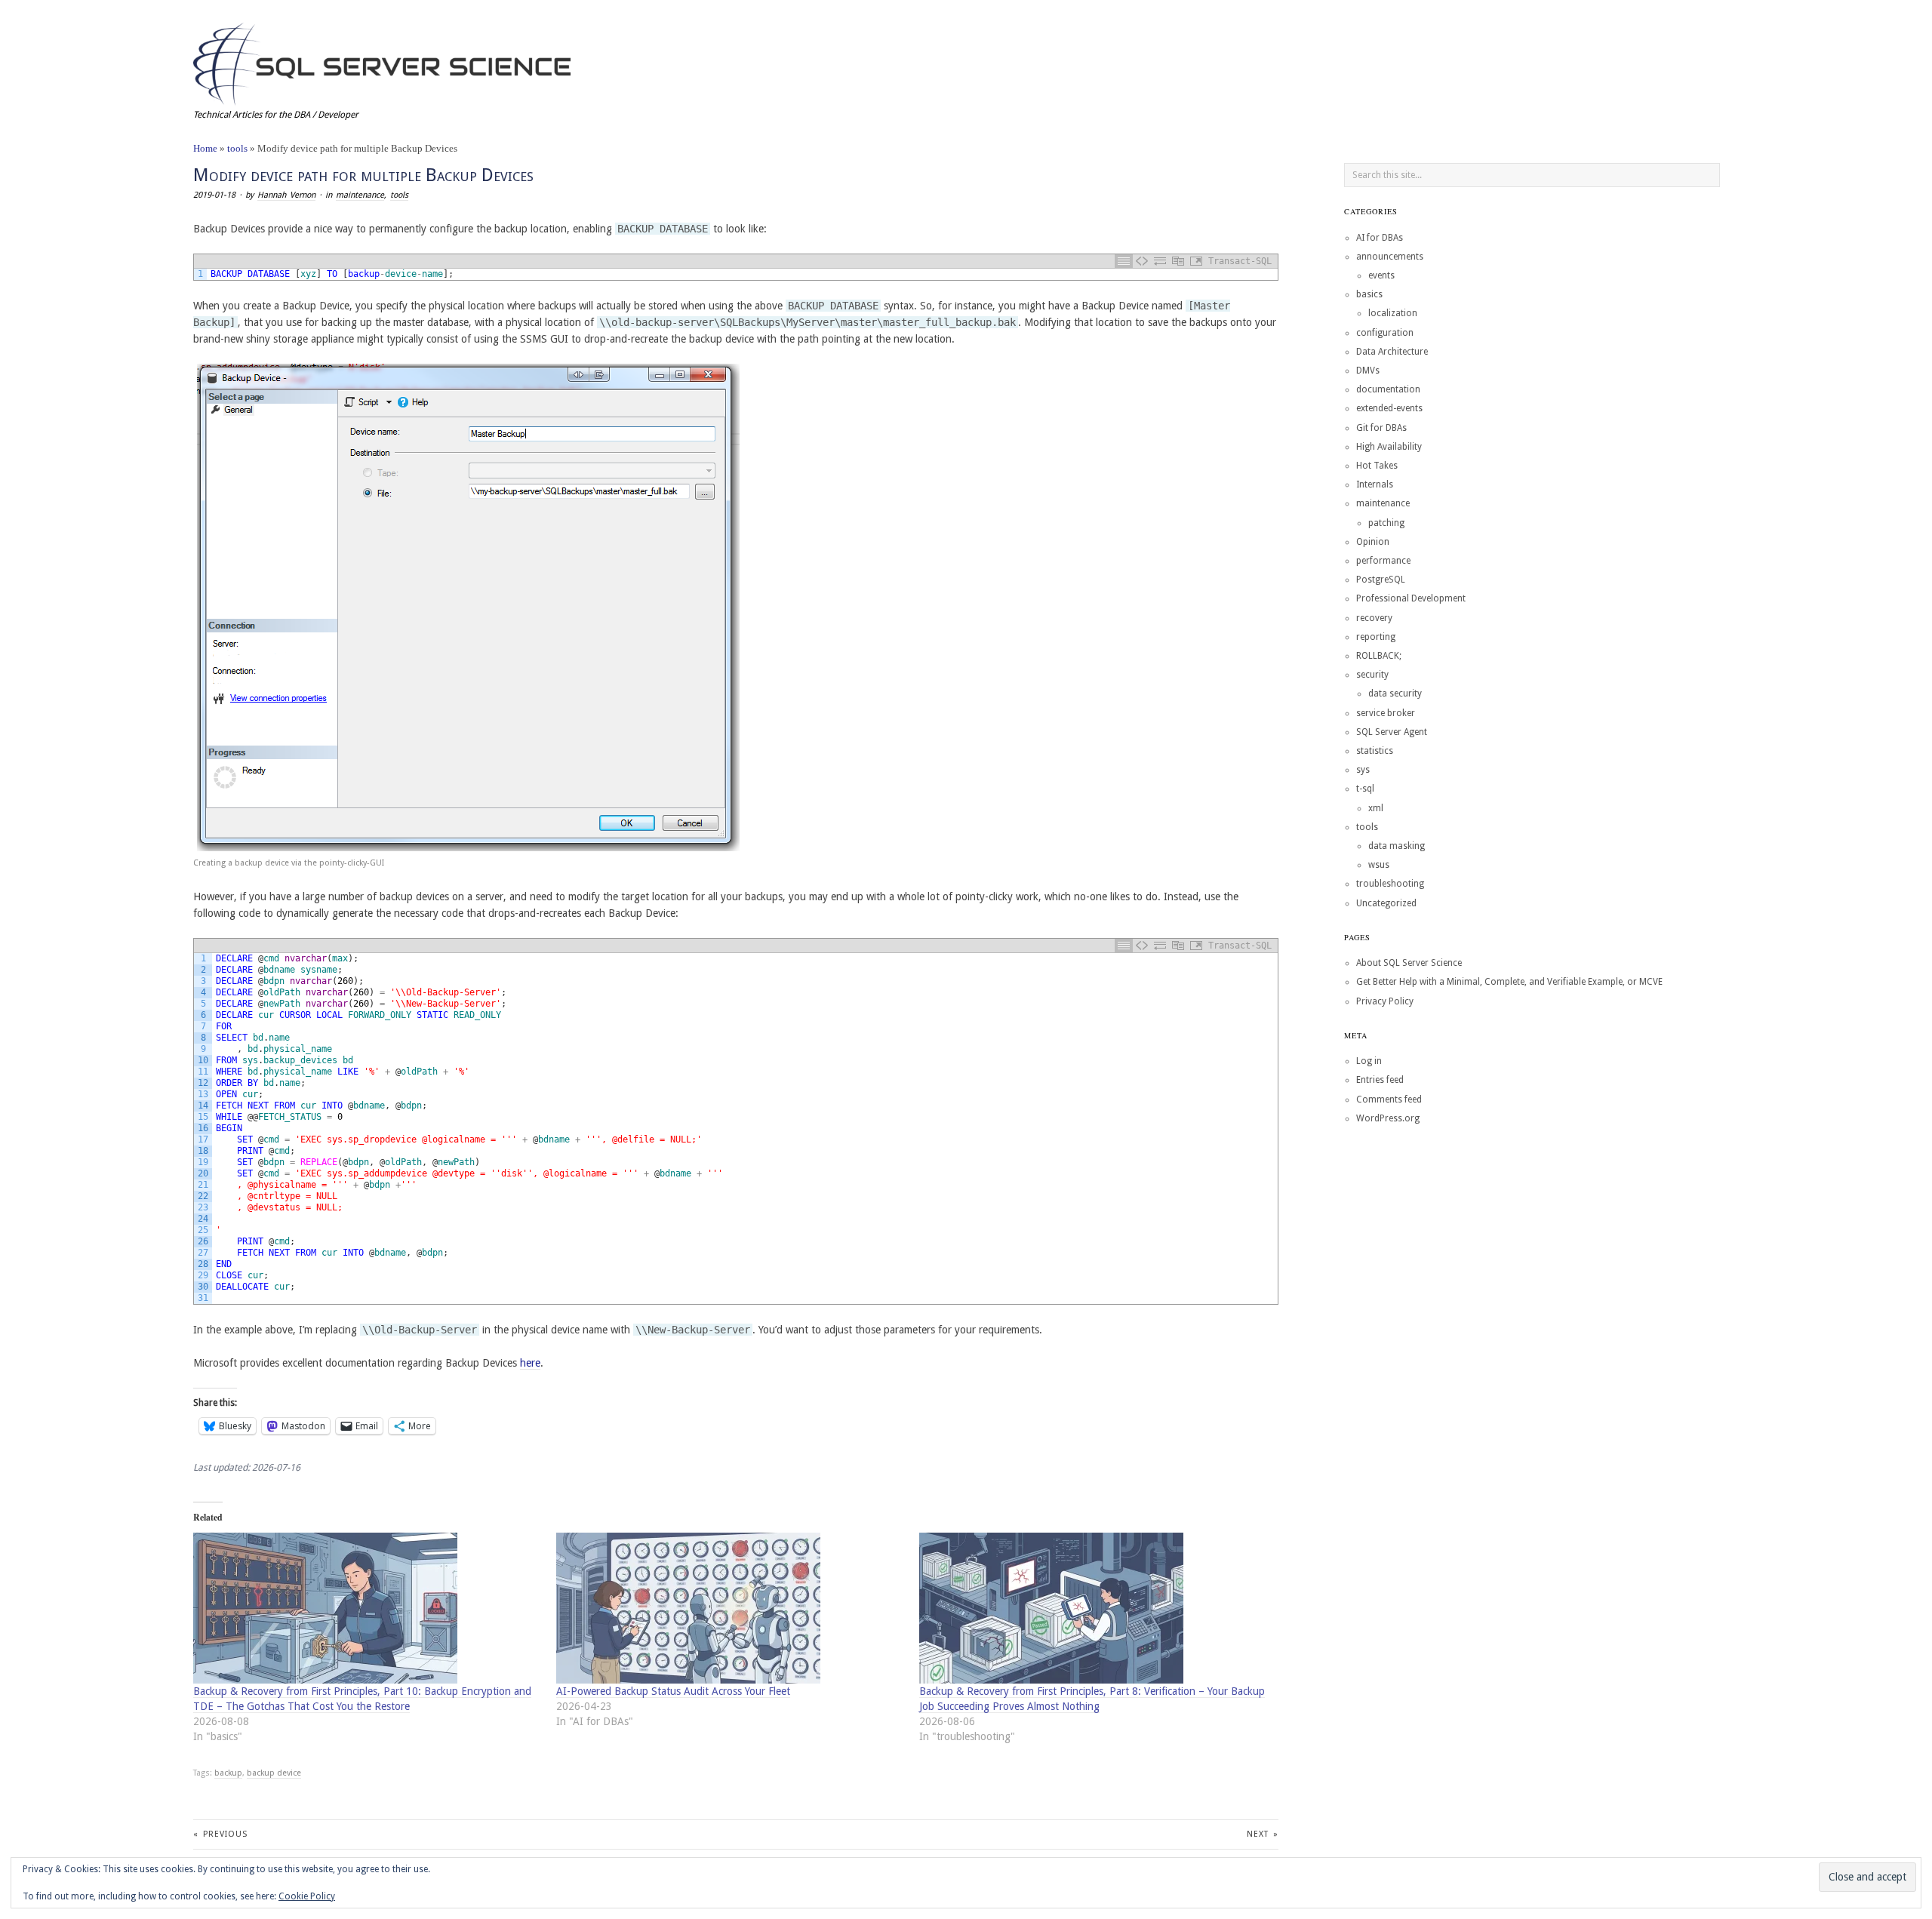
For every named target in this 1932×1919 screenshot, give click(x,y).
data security (1395, 693)
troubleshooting (1390, 884)
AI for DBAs (1380, 238)
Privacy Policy (1385, 1001)
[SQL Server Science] (382, 62)
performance (1383, 561)
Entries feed (1380, 1080)
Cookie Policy (307, 1896)
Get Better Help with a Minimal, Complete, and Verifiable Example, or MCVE (1509, 982)
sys (1363, 770)
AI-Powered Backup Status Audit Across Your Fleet (673, 1691)
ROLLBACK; (1379, 656)
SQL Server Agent (1392, 732)
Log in (1369, 1061)
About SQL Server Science (1409, 963)
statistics (1375, 751)
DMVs (1368, 371)
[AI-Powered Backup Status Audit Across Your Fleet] (730, 1608)
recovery (1374, 618)
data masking (1397, 846)
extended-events (1389, 408)
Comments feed (1389, 1099)
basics (1369, 294)
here (530, 1363)
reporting (1376, 637)
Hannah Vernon (286, 195)
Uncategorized (1386, 903)
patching (1386, 523)
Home (205, 148)
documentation (1388, 389)
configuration (1385, 333)
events (1381, 275)
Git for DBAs (1381, 428)
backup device (274, 1773)
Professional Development (1411, 598)
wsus (1379, 865)
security (1372, 675)
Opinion (1373, 542)
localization (1393, 313)
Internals (1375, 484)
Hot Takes (1377, 466)
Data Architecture (1392, 352)
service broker (1386, 713)
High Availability (1389, 447)
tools (237, 148)
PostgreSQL (1381, 580)
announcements (1390, 257)
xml (1376, 808)
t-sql (1365, 789)
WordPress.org (1388, 1118)
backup (228, 1773)
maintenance (360, 195)
